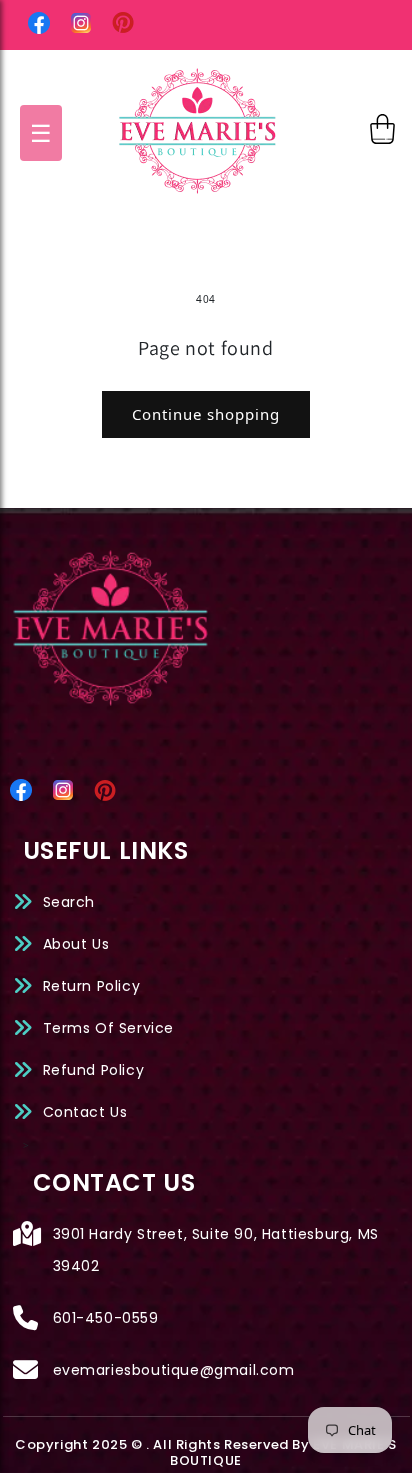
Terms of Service (109, 1028)
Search (69, 902)
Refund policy (94, 1070)
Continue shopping (206, 414)
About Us (76, 944)
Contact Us (85, 1112)
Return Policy (92, 986)
